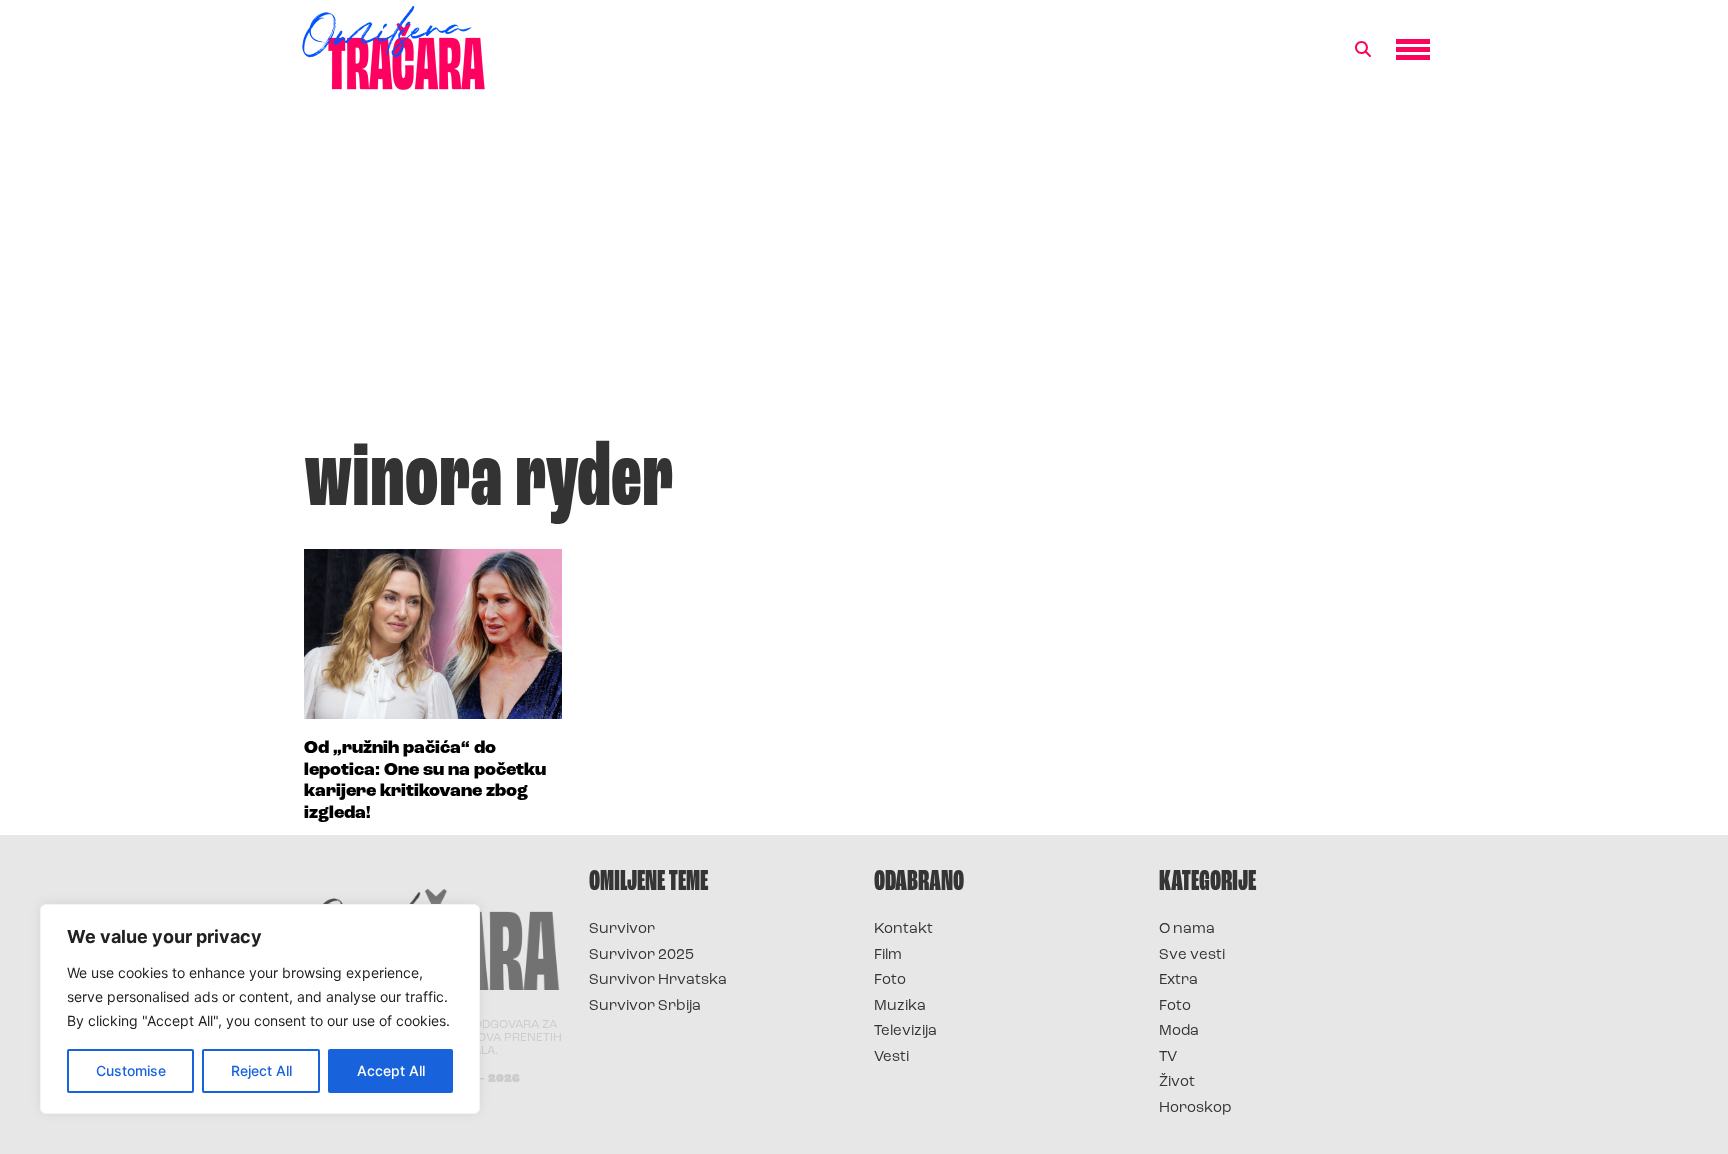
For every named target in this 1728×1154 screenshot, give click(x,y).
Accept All (391, 1070)
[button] (1363, 50)
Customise (131, 1070)
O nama (1187, 929)
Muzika (900, 1006)
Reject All (261, 1070)
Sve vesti (1192, 955)
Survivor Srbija (645, 1006)
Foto (890, 980)
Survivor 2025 (641, 955)
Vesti (891, 1057)
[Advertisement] (864, 274)
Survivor (622, 929)
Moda (1179, 1031)
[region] (260, 1009)
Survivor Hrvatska (658, 980)
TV (1168, 1057)
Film (888, 955)
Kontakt (903, 929)
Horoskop (1195, 1108)
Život (1177, 1082)
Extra (1178, 980)
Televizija (905, 1031)
